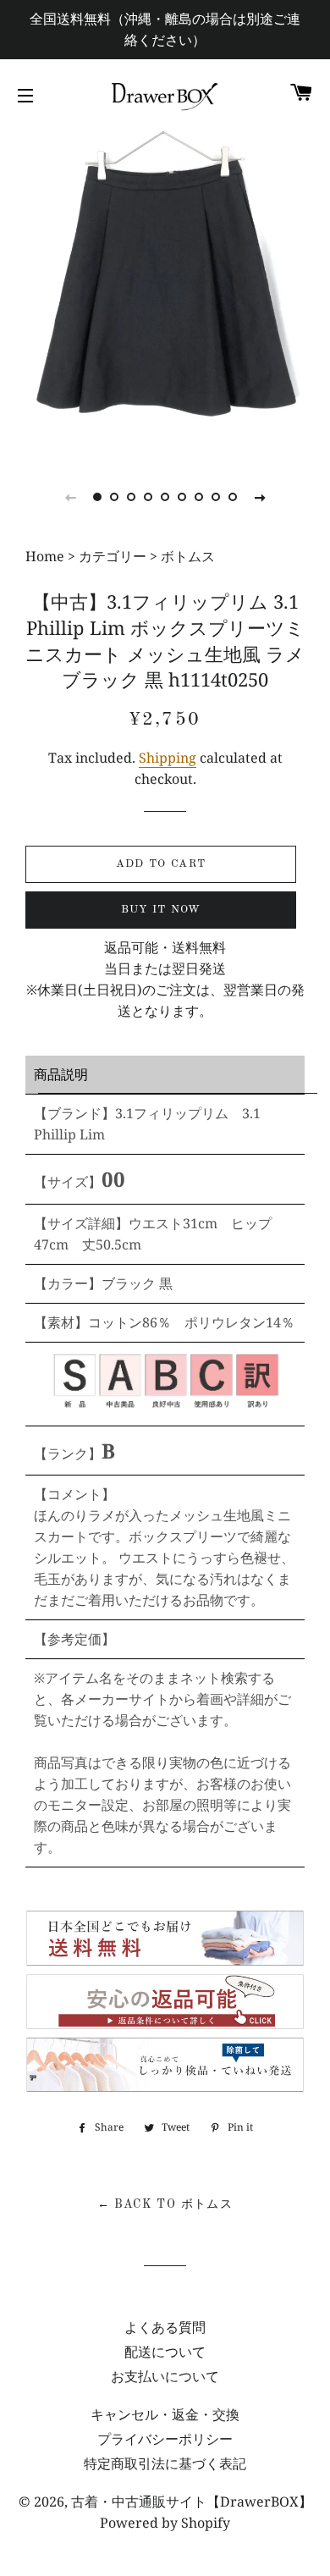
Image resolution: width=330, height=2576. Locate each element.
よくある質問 (165, 2327)
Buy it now (161, 910)
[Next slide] (260, 497)
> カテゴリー (107, 556)
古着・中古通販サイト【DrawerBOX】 (192, 2502)
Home (47, 556)
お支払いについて (165, 2376)
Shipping (168, 758)
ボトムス (188, 556)
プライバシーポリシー (165, 2439)
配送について (165, 2352)
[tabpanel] (165, 292)
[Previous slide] (70, 497)
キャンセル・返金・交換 (165, 2414)
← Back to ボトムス (165, 2204)
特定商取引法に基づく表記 (165, 2463)
